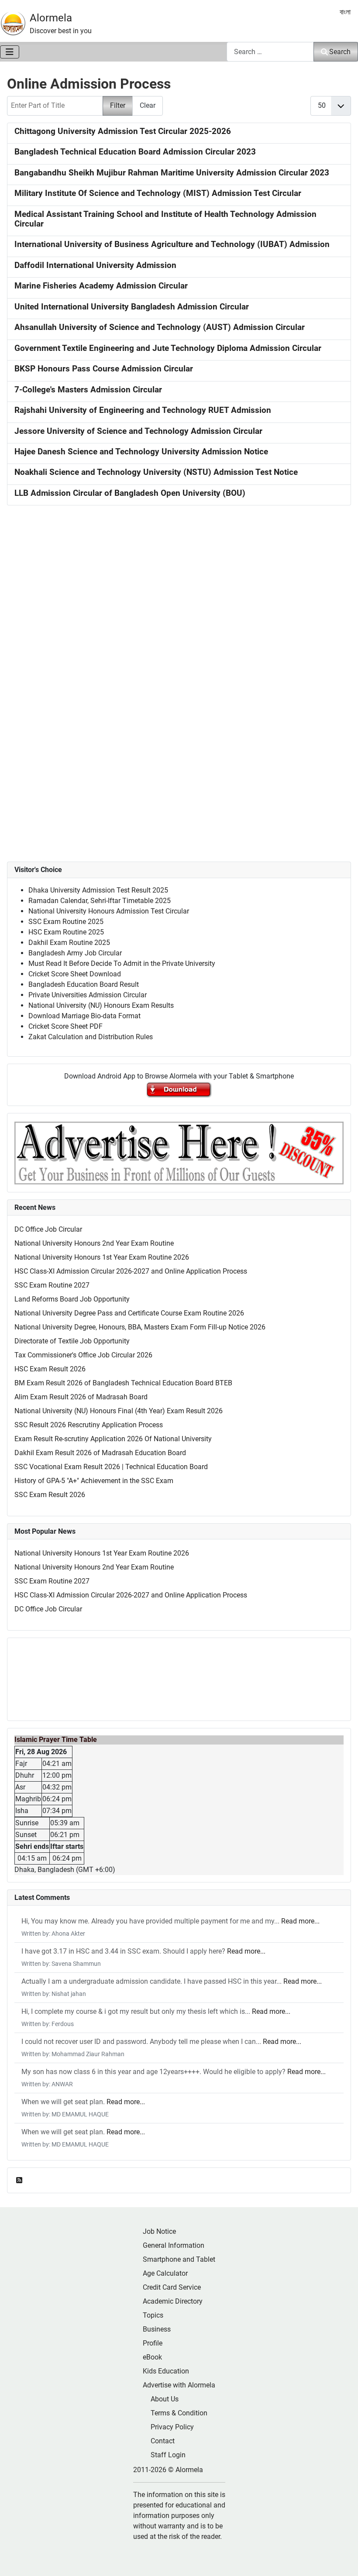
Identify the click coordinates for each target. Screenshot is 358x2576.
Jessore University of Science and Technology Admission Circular (138, 431)
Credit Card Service (172, 2287)
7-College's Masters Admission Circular (88, 390)
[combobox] (270, 52)
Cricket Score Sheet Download (75, 974)
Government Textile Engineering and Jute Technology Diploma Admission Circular (168, 348)
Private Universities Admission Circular (88, 995)
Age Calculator (165, 2273)
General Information (174, 2245)
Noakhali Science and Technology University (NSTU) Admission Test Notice (156, 472)
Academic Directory (173, 2301)
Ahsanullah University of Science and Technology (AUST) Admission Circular (160, 327)
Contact (163, 2441)
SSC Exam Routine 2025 (66, 922)
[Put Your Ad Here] (179, 1152)
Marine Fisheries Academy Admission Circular (101, 286)
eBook (152, 2357)
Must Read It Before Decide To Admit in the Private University (122, 963)
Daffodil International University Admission (95, 265)
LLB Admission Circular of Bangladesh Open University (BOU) (130, 493)
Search (340, 52)
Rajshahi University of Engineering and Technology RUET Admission (143, 410)
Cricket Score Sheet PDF (65, 1026)
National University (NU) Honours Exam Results (101, 1005)
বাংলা (345, 12)
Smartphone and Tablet (179, 2259)
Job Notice (159, 2231)
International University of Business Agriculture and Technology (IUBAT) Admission (172, 244)
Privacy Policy (172, 2427)
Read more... (300, 1921)
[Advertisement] (179, 622)
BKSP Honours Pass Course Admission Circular (104, 369)
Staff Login (168, 2455)
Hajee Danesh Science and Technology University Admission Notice (141, 452)
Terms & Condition (179, 2413)
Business (157, 2329)
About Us (165, 2399)
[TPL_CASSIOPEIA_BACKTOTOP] (343, 2560)
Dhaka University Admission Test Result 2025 (98, 890)
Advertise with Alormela (179, 2385)
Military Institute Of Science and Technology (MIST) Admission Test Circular (158, 193)
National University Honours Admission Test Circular (109, 911)
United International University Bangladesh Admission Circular (132, 307)
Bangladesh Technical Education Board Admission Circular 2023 (135, 152)
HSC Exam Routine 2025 (66, 932)
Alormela (51, 18)
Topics (153, 2315)
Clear (148, 105)
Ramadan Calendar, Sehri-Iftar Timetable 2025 (100, 901)
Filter (118, 105)
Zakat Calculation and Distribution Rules (91, 1037)
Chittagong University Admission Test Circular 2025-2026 (123, 131)
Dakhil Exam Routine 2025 (69, 943)
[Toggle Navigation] (10, 52)
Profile (153, 2343)
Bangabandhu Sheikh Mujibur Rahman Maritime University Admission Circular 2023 (172, 173)
